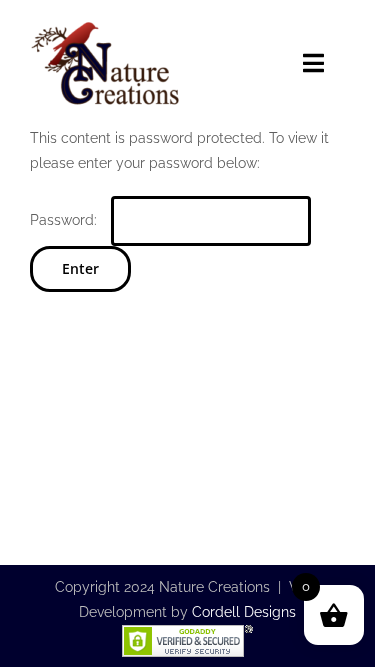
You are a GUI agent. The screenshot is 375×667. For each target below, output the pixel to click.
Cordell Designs (244, 612)
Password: (65, 220)
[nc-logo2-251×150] (105, 25)
